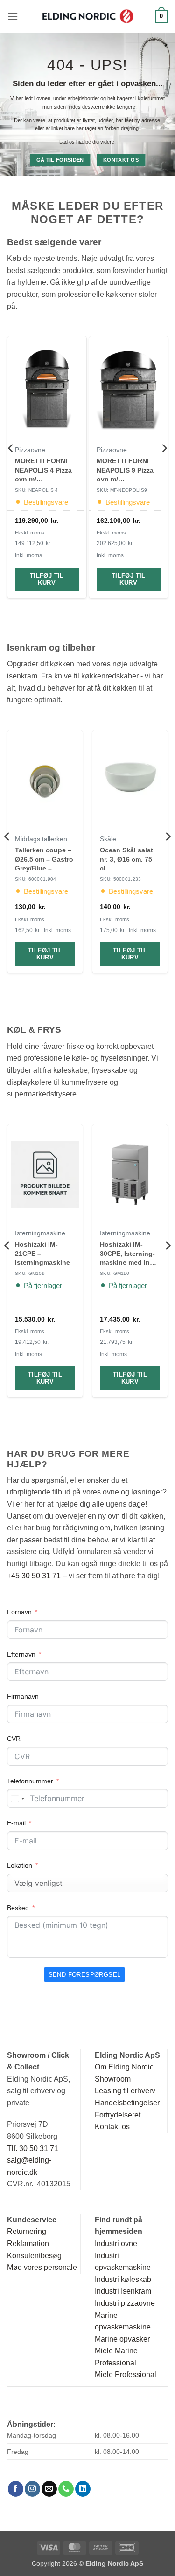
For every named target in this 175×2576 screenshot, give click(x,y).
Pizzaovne (30, 450)
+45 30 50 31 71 (34, 1576)
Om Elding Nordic (124, 2067)
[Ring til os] (66, 2489)
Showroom (113, 2079)
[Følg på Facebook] (16, 2489)
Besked (18, 1908)
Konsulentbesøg (34, 2256)
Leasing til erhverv (125, 2091)
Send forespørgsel (85, 1975)
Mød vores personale (42, 2267)
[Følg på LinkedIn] (83, 2489)
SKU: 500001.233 (121, 879)
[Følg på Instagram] (32, 2489)
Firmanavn (23, 1696)
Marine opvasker (122, 2339)
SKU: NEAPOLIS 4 (37, 490)
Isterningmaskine (40, 1233)
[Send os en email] (49, 2489)
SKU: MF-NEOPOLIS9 (122, 490)
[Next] (164, 467)
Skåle (108, 839)
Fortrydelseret (118, 2115)
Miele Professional (126, 2374)
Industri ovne (116, 2244)
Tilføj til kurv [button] (47, 579)
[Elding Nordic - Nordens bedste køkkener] (88, 16)
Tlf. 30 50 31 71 (33, 2148)
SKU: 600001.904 (36, 879)
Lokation (20, 1865)
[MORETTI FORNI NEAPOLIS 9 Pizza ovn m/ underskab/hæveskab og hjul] (129, 389)
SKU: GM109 (30, 1273)
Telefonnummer (30, 1781)
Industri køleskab (123, 2279)
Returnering (27, 2231)
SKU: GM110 (115, 1273)
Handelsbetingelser (127, 2103)
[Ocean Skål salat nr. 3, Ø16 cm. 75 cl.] (130, 780)
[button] (13, 16)
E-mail (16, 1823)
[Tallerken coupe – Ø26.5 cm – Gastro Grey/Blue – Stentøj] (45, 780)
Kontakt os (112, 2127)
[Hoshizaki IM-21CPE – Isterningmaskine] (45, 1175)
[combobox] (17, 1799)
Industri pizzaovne (125, 2303)
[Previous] (11, 467)
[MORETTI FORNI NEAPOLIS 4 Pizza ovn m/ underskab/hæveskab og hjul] (47, 389)
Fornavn (19, 1612)
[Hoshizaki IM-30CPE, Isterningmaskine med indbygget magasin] (130, 1175)
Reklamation (28, 2244)
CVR (14, 1739)
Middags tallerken (41, 839)
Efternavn (21, 1654)
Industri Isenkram (123, 2291)
